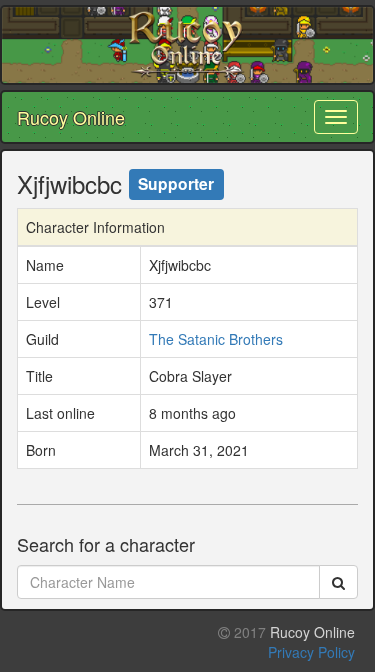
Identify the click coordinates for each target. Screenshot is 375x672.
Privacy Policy (311, 652)
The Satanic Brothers (216, 339)
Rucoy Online (71, 117)
